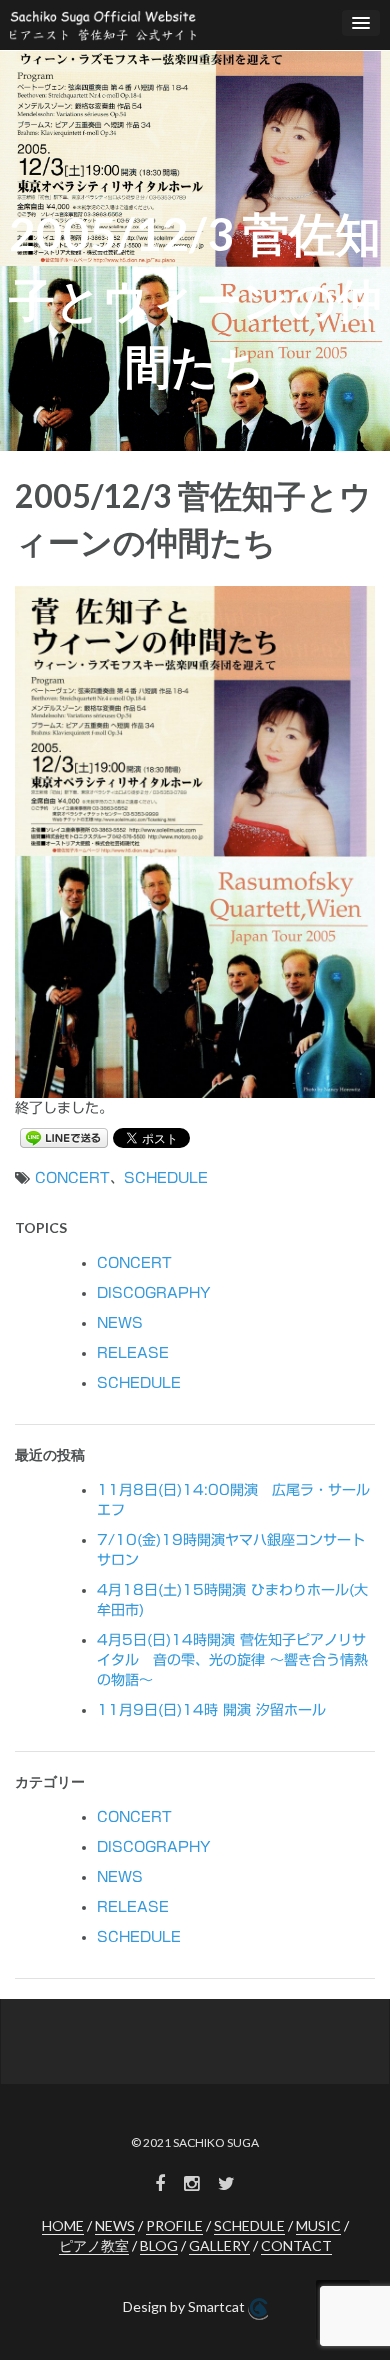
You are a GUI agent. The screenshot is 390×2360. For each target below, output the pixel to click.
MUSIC (318, 2225)
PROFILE (174, 2225)
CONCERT (72, 1178)
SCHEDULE (166, 1178)
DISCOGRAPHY (154, 1293)
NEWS (120, 1323)
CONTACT (296, 2245)
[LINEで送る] (64, 1137)
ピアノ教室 (94, 2245)
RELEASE (133, 1353)
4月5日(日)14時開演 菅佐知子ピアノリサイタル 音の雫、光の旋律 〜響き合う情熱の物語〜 (232, 1660)
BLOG (159, 2245)
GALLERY (219, 2245)
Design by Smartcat (185, 2306)
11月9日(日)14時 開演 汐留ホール (211, 1710)
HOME (63, 2225)
